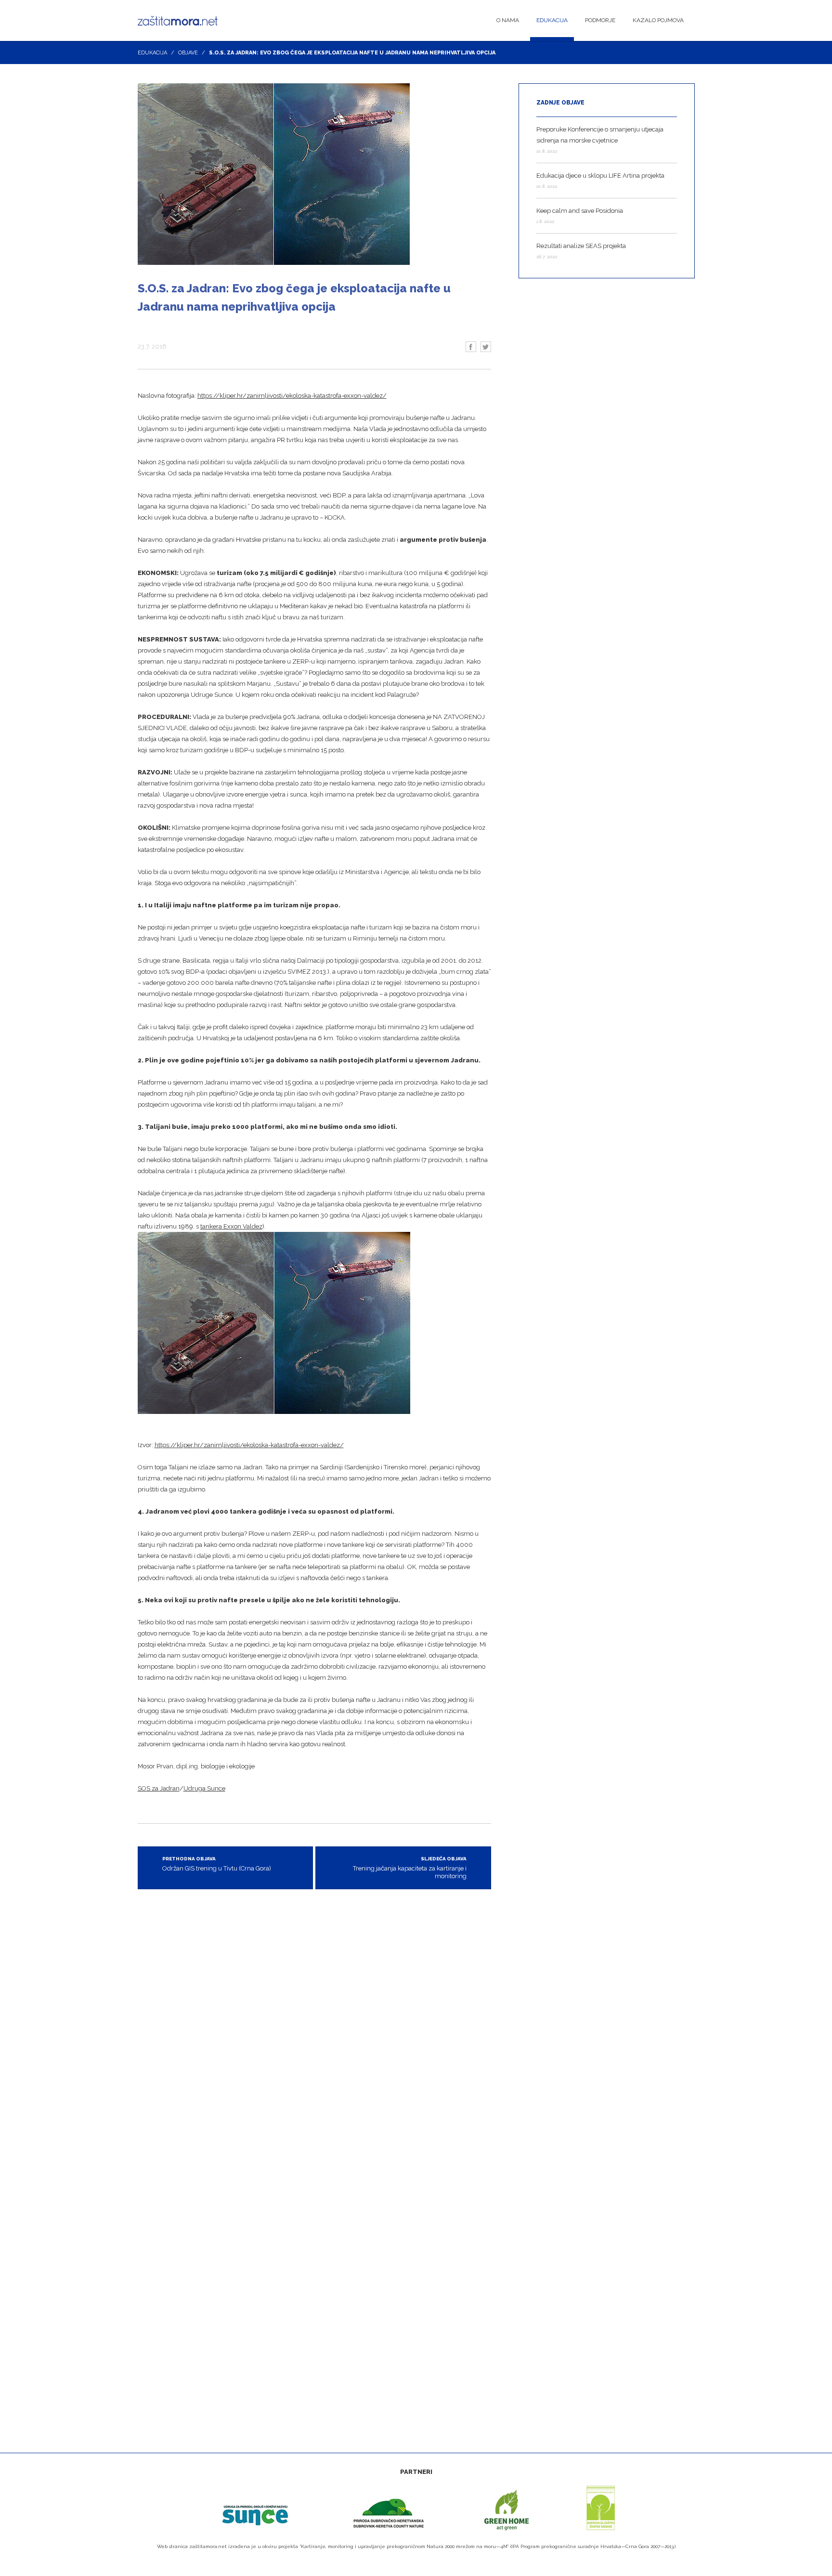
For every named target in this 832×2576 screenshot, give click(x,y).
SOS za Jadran (159, 1788)
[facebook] (471, 347)
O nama (508, 20)
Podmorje (600, 20)
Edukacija (552, 20)
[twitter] (486, 347)
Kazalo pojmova (658, 20)
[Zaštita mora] (180, 21)
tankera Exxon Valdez (231, 1226)
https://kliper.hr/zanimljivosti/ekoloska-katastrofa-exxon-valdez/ (292, 396)
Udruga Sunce (204, 1788)
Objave (188, 53)
